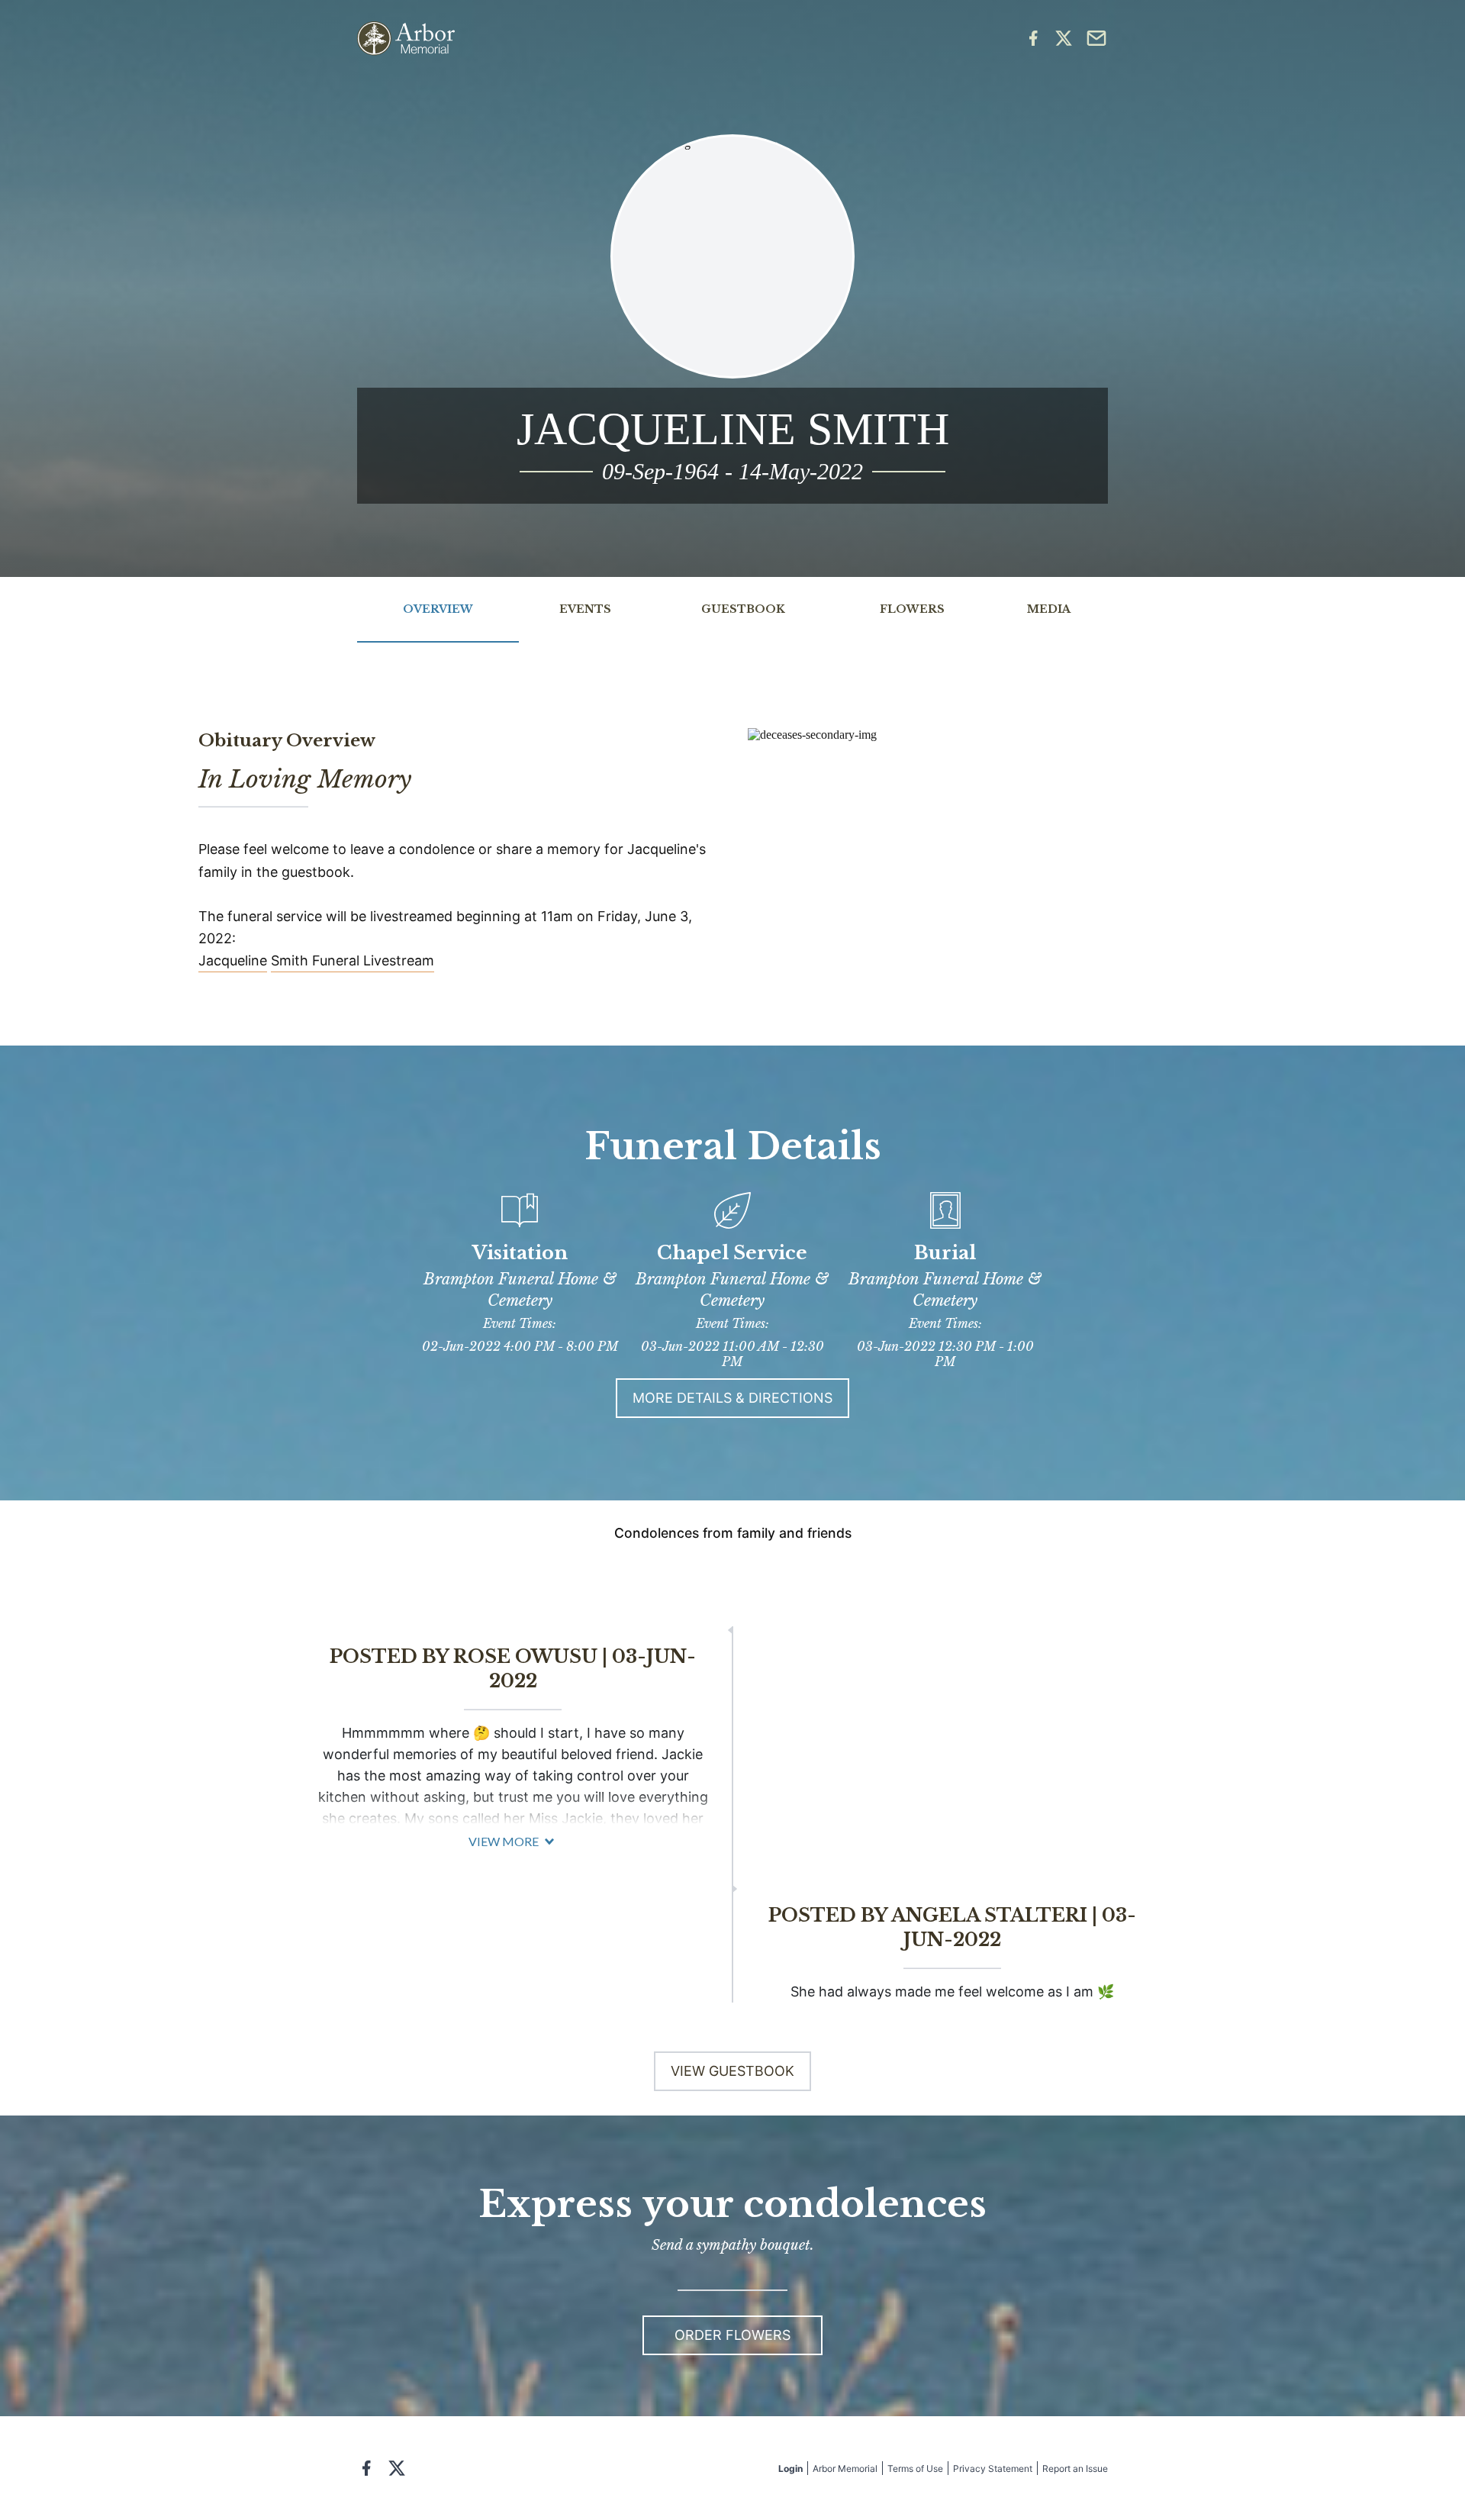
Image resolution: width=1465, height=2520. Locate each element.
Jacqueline (233, 960)
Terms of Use (915, 2468)
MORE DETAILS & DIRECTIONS (732, 1398)
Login (790, 2468)
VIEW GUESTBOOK (732, 2071)
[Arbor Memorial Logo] (406, 39)
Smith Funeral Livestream (353, 960)
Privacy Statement (993, 2468)
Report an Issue (1075, 2468)
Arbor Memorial (845, 2468)
